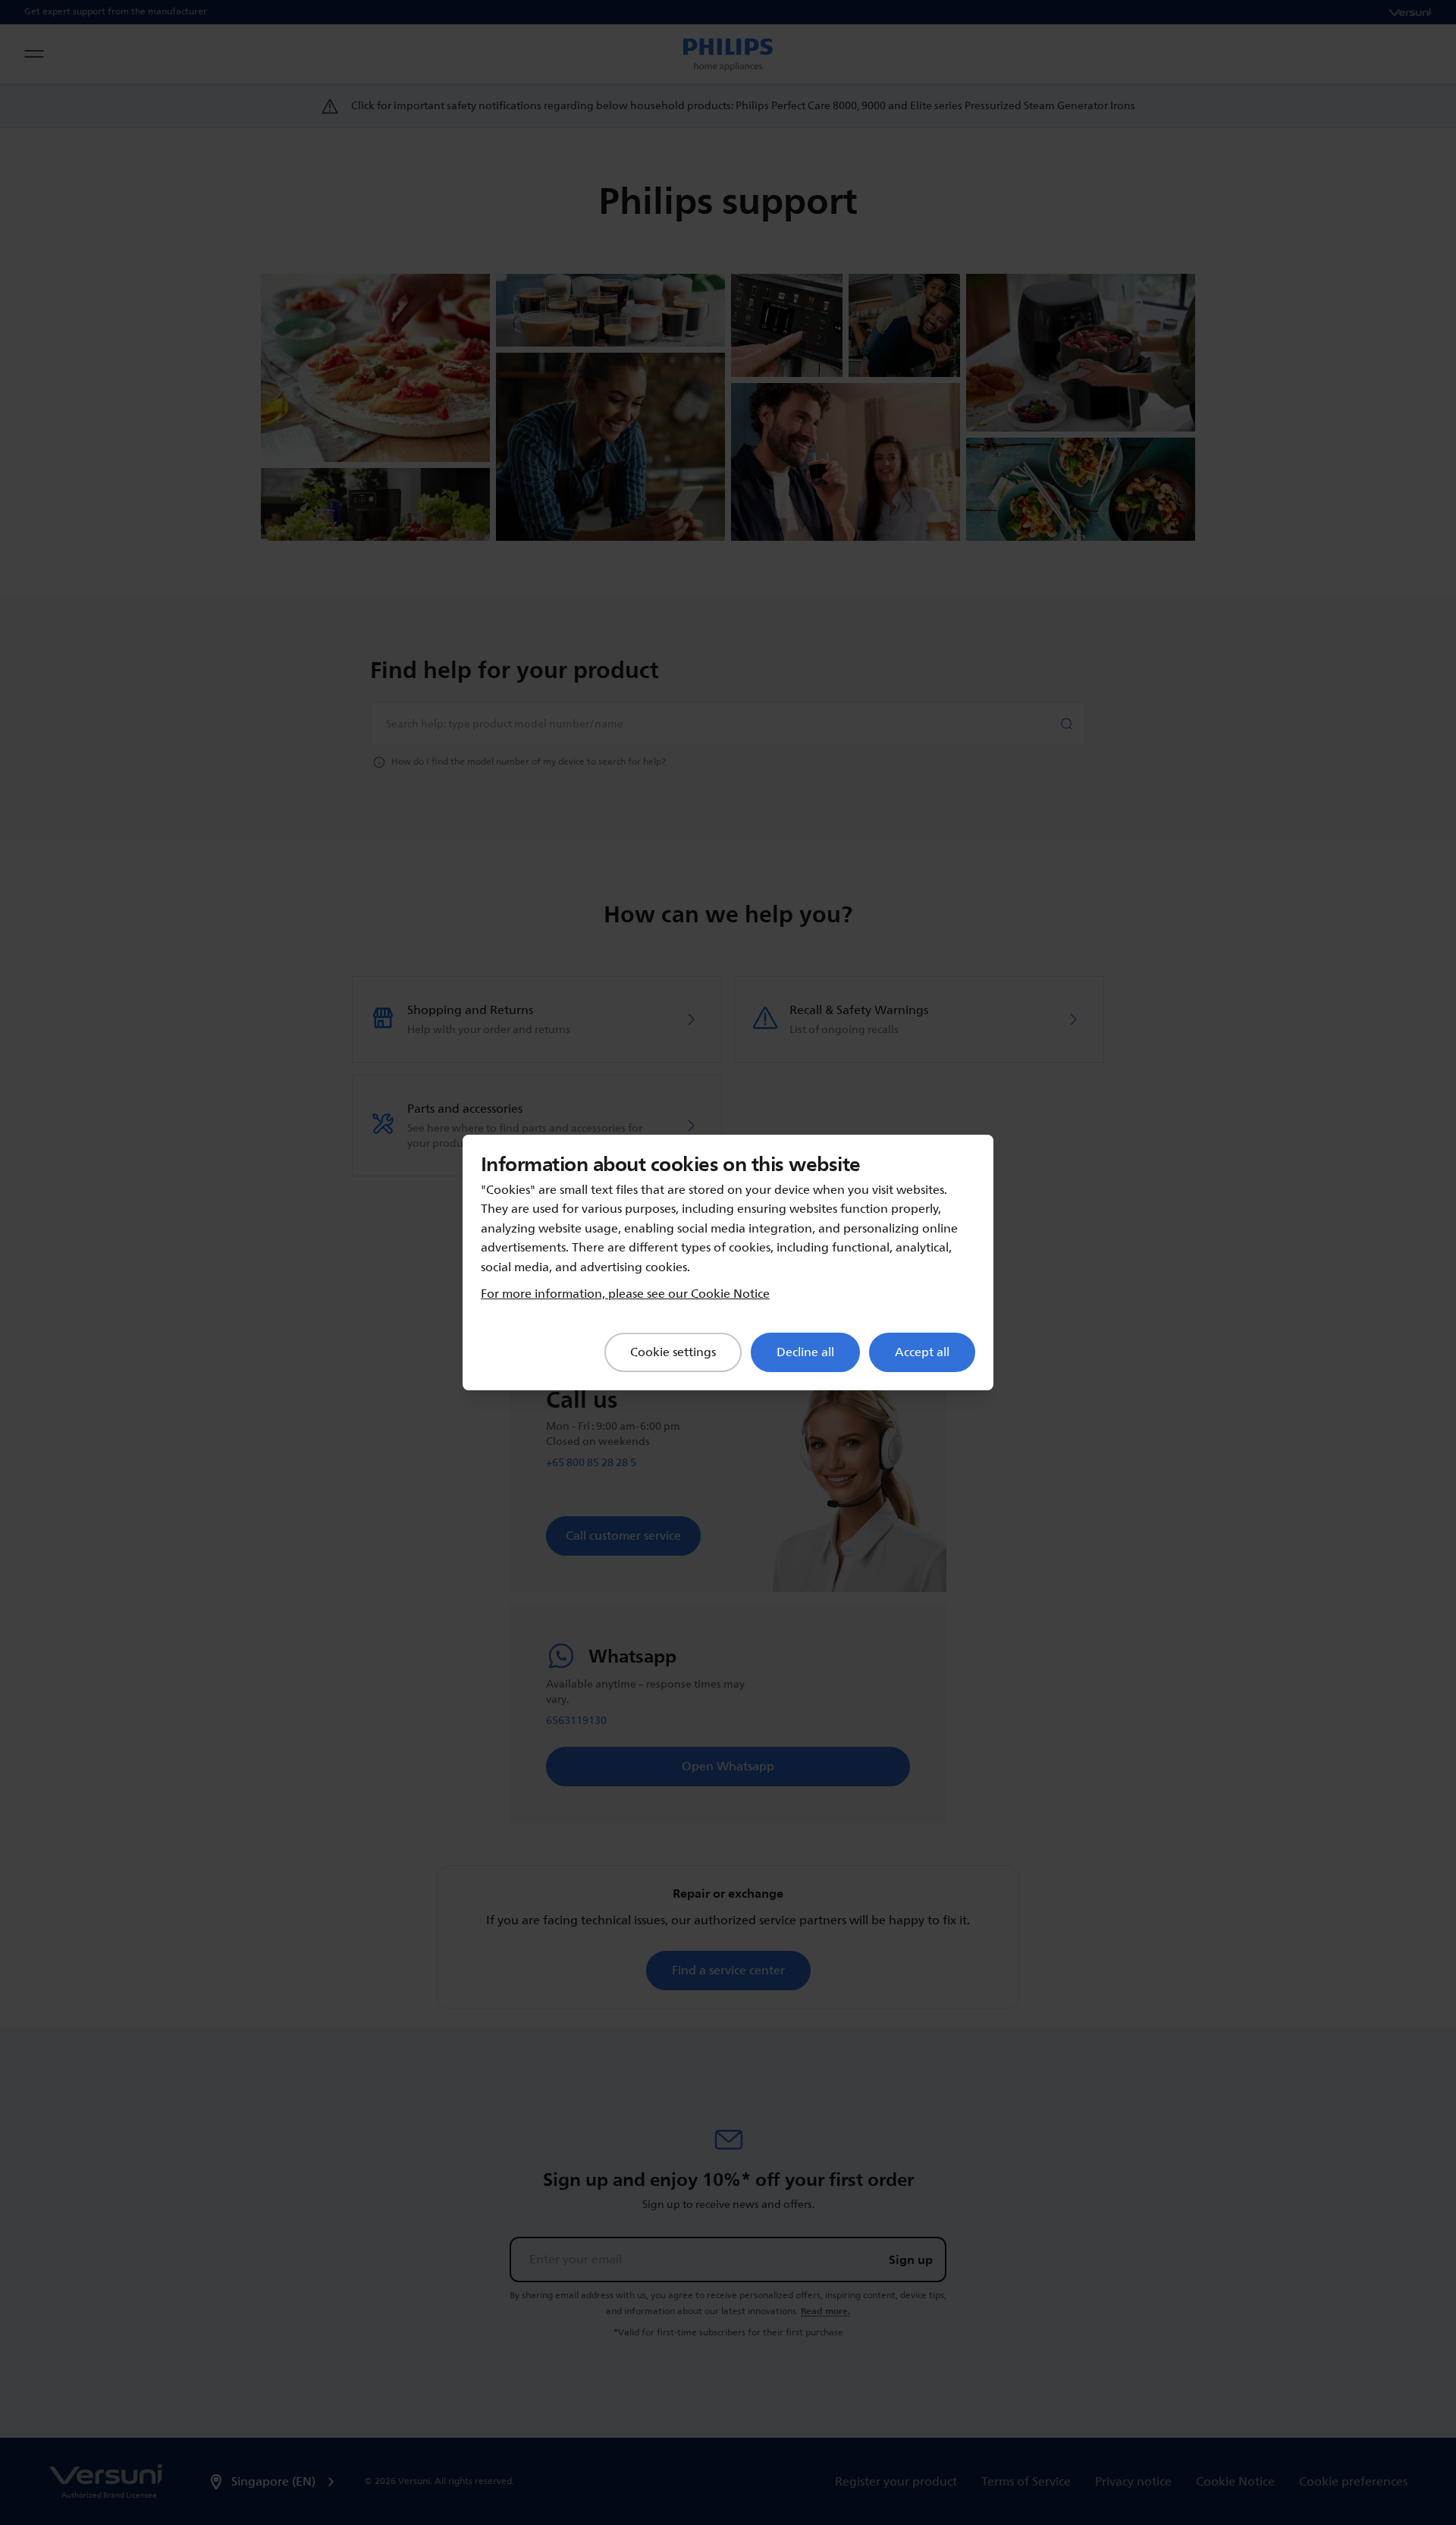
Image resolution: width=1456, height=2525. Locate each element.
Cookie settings (673, 1352)
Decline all (805, 1352)
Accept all (922, 1352)
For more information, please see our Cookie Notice (625, 1294)
